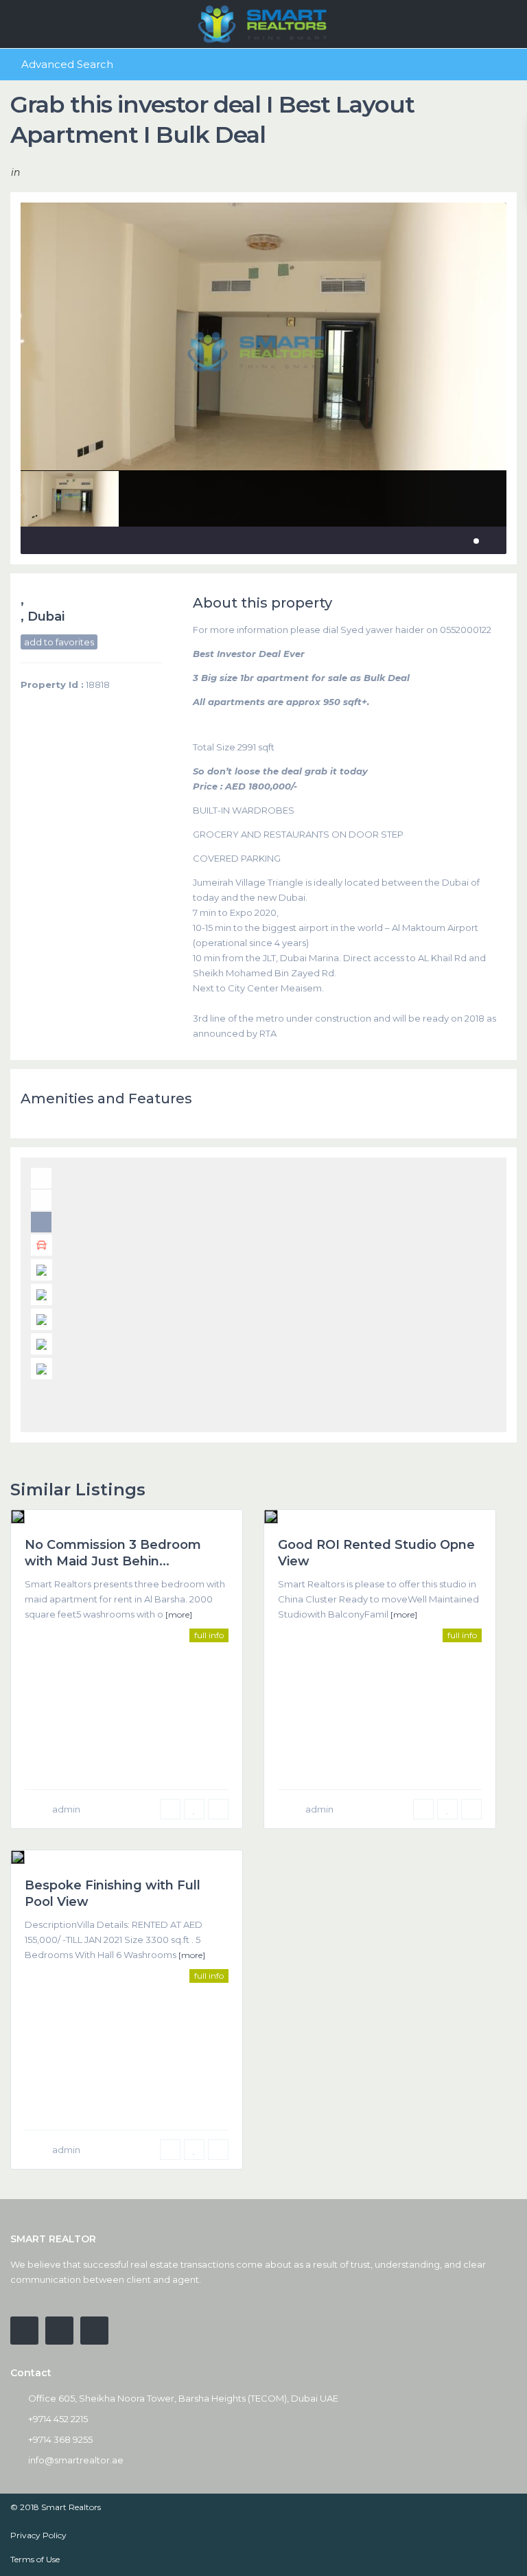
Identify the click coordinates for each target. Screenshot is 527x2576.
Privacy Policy (38, 2535)
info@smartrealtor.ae (76, 2460)
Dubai (46, 617)
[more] (179, 1614)
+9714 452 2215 (58, 2419)
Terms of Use (35, 2559)
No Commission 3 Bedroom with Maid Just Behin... (113, 1553)
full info (209, 1635)
